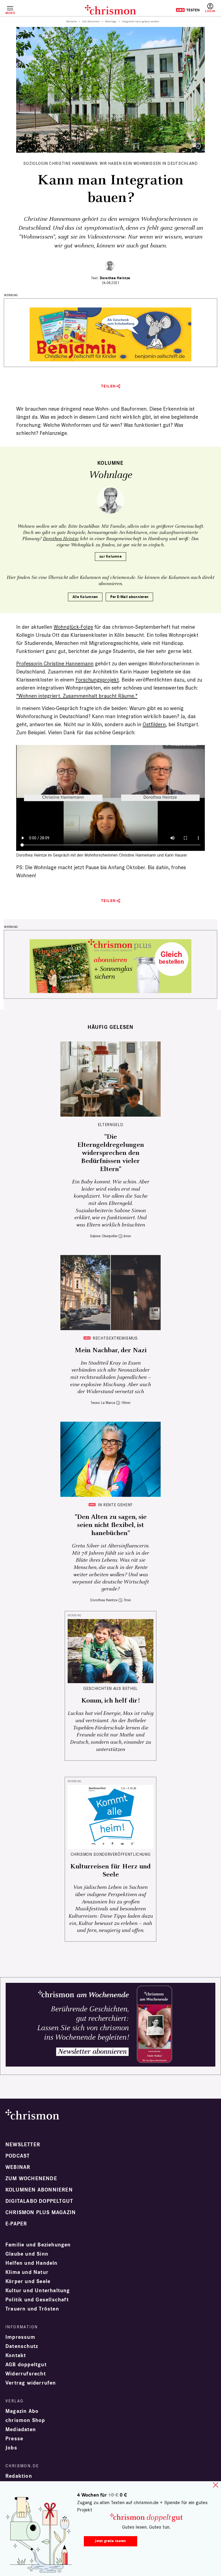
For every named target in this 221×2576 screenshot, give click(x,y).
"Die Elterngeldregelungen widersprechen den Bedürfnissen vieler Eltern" (111, 1153)
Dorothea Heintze (115, 278)
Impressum (20, 2337)
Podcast (18, 2156)
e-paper (16, 2224)
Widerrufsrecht (26, 2374)
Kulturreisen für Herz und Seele (110, 1871)
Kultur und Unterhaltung (38, 2291)
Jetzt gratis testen (110, 2541)
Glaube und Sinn (27, 2254)
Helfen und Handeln (32, 2263)
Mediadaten (21, 2430)
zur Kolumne (110, 556)
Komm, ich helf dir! (110, 1701)
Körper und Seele (28, 2281)
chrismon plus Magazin (41, 2213)
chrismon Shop (25, 2420)
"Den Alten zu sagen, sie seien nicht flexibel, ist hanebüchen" (111, 1525)
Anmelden (210, 8)
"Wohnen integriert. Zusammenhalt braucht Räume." (77, 696)
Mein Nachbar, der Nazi (111, 1350)
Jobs (11, 2448)
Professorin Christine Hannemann (55, 663)
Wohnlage (111, 22)
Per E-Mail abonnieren (129, 597)
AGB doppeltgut (26, 2365)
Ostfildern (154, 724)
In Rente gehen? (115, 1505)
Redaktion (19, 2476)
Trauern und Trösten (32, 2309)
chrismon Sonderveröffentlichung (111, 1854)
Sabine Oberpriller (104, 1236)
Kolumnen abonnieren (39, 2190)
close (216, 2485)
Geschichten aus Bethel (110, 1688)
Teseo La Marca (103, 1403)
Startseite (72, 22)
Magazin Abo (22, 2411)
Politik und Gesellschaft (37, 2300)
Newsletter (23, 2145)
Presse (14, 2439)
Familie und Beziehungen (38, 2245)
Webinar (18, 2167)
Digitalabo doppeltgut (39, 2201)
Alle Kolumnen (91, 22)
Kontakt (16, 2355)
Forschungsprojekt (97, 680)
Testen (188, 10)
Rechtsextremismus (115, 1338)
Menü (10, 13)
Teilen (108, 386)
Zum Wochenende (31, 2179)
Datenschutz (22, 2346)
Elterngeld (110, 1125)
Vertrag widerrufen (31, 2383)
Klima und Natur (27, 2272)
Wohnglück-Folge (73, 627)
